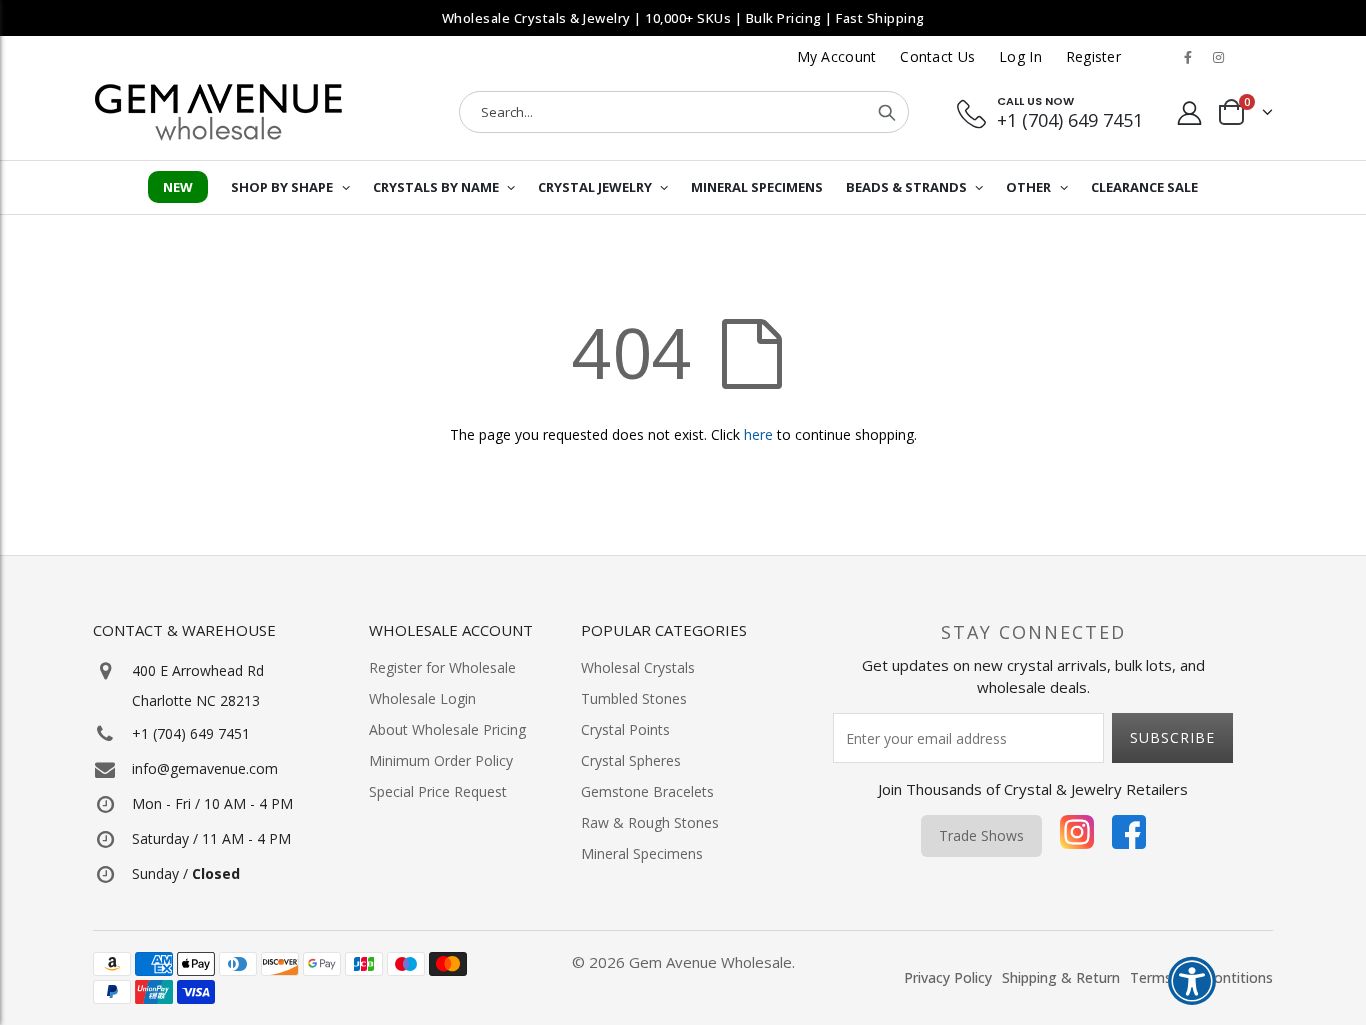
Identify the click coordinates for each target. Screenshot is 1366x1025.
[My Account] (1190, 112)
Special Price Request (438, 791)
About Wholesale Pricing (447, 729)
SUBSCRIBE (1172, 737)
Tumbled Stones (634, 698)
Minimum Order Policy (441, 760)
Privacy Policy (948, 977)
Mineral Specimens (642, 853)
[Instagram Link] (1218, 57)
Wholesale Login (422, 698)
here (758, 434)
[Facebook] (1129, 836)
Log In (1020, 56)
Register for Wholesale (442, 667)
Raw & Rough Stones (650, 822)
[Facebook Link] (1188, 57)
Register (1093, 56)
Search (887, 112)
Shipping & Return (1061, 977)
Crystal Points (625, 729)
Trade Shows (981, 835)
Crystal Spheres (631, 760)
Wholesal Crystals (638, 667)
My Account (837, 56)
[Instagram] (1077, 836)
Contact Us (937, 56)
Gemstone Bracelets (647, 791)
